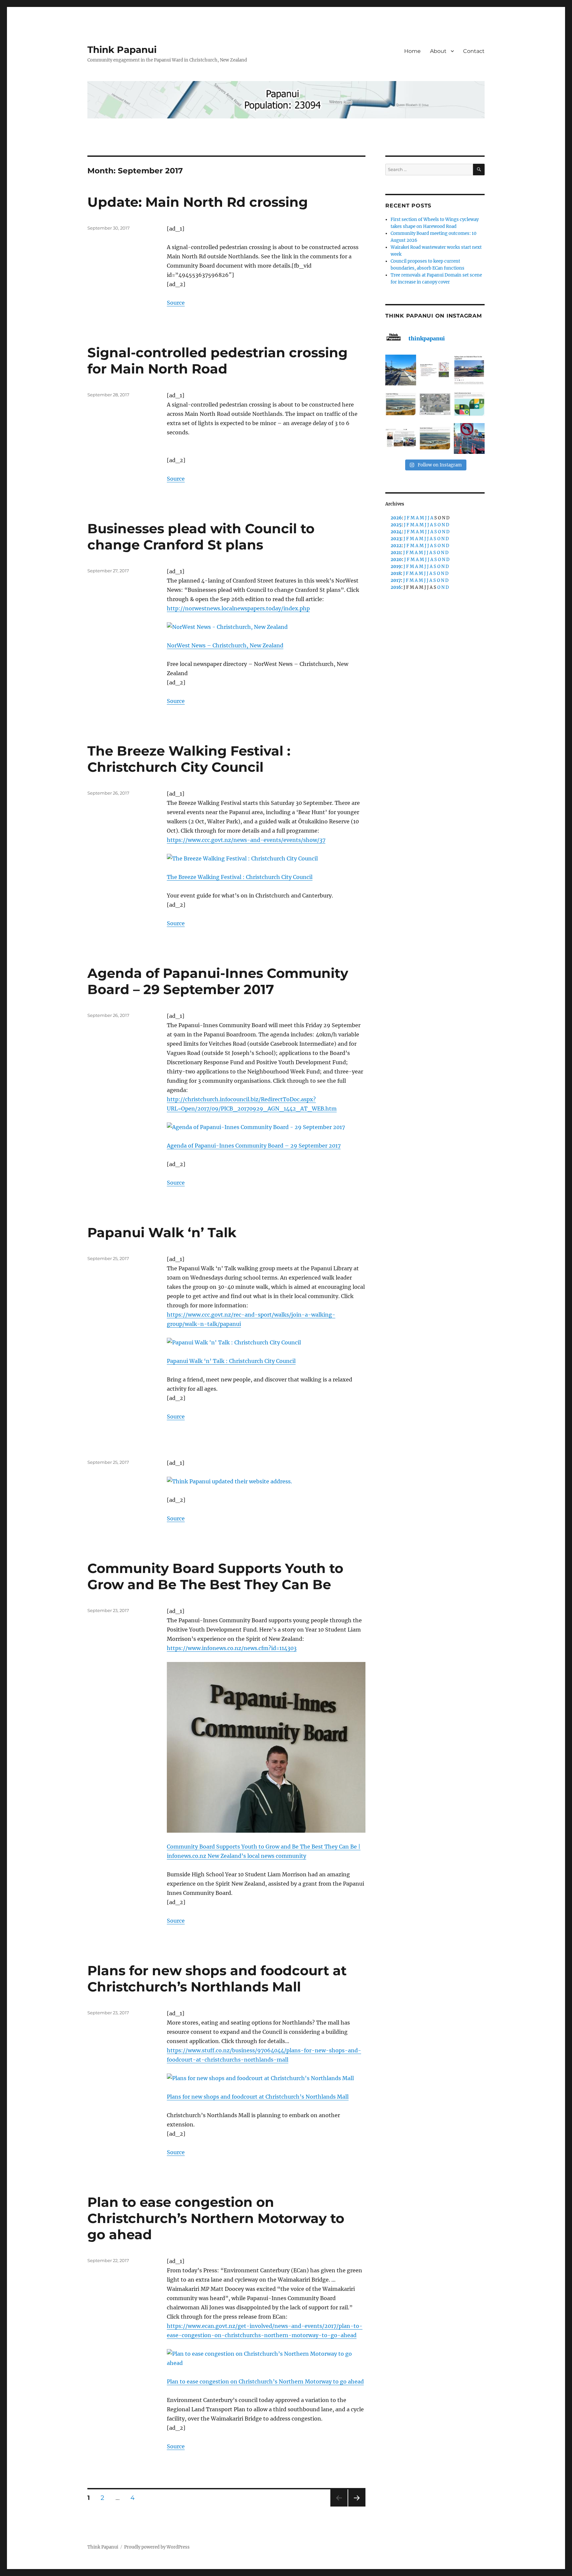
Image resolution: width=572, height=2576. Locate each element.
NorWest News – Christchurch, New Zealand (225, 645)
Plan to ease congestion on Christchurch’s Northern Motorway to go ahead (216, 2218)
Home (412, 51)
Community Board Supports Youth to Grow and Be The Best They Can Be (215, 1576)
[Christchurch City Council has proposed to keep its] (401, 404)
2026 (396, 518)
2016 (396, 587)
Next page (357, 2506)
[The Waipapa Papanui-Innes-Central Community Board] (435, 404)
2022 (396, 546)
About (438, 51)
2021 (396, 553)
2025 (396, 525)
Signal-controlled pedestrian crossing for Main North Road (217, 361)
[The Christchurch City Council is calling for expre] (469, 404)
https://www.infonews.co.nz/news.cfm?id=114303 (232, 1648)
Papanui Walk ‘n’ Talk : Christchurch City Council (231, 1361)
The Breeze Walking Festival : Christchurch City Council (189, 759)
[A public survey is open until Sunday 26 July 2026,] (435, 438)
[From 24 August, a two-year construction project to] (469, 370)
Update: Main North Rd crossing (198, 202)
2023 (396, 539)
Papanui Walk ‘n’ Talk (162, 1232)
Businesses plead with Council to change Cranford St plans (201, 537)
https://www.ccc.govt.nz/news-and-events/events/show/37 (246, 840)
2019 (396, 567)
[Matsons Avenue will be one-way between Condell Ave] (469, 438)
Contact (474, 51)
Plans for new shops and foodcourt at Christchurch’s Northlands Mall (217, 1979)
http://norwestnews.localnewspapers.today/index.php (238, 608)
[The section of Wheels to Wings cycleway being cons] (401, 370)
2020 (396, 560)
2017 (396, 580)
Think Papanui (122, 50)
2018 (396, 573)
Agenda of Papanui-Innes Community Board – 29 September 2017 (218, 981)
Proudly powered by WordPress (157, 2547)
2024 (396, 532)
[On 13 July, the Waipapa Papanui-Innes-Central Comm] (401, 438)
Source (176, 303)
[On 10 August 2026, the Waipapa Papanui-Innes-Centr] (435, 370)
